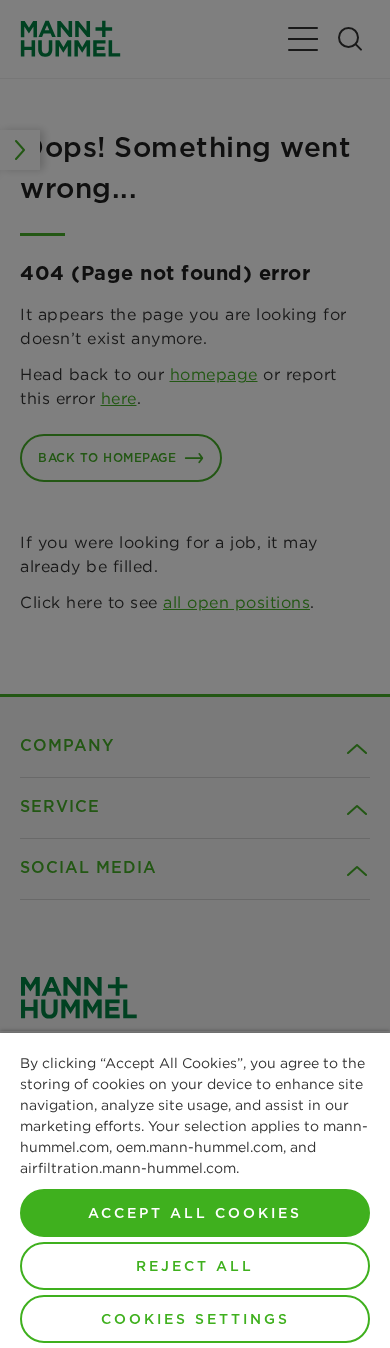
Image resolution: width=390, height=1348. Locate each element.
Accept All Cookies (195, 1213)
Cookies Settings (195, 1319)
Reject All (195, 1266)
